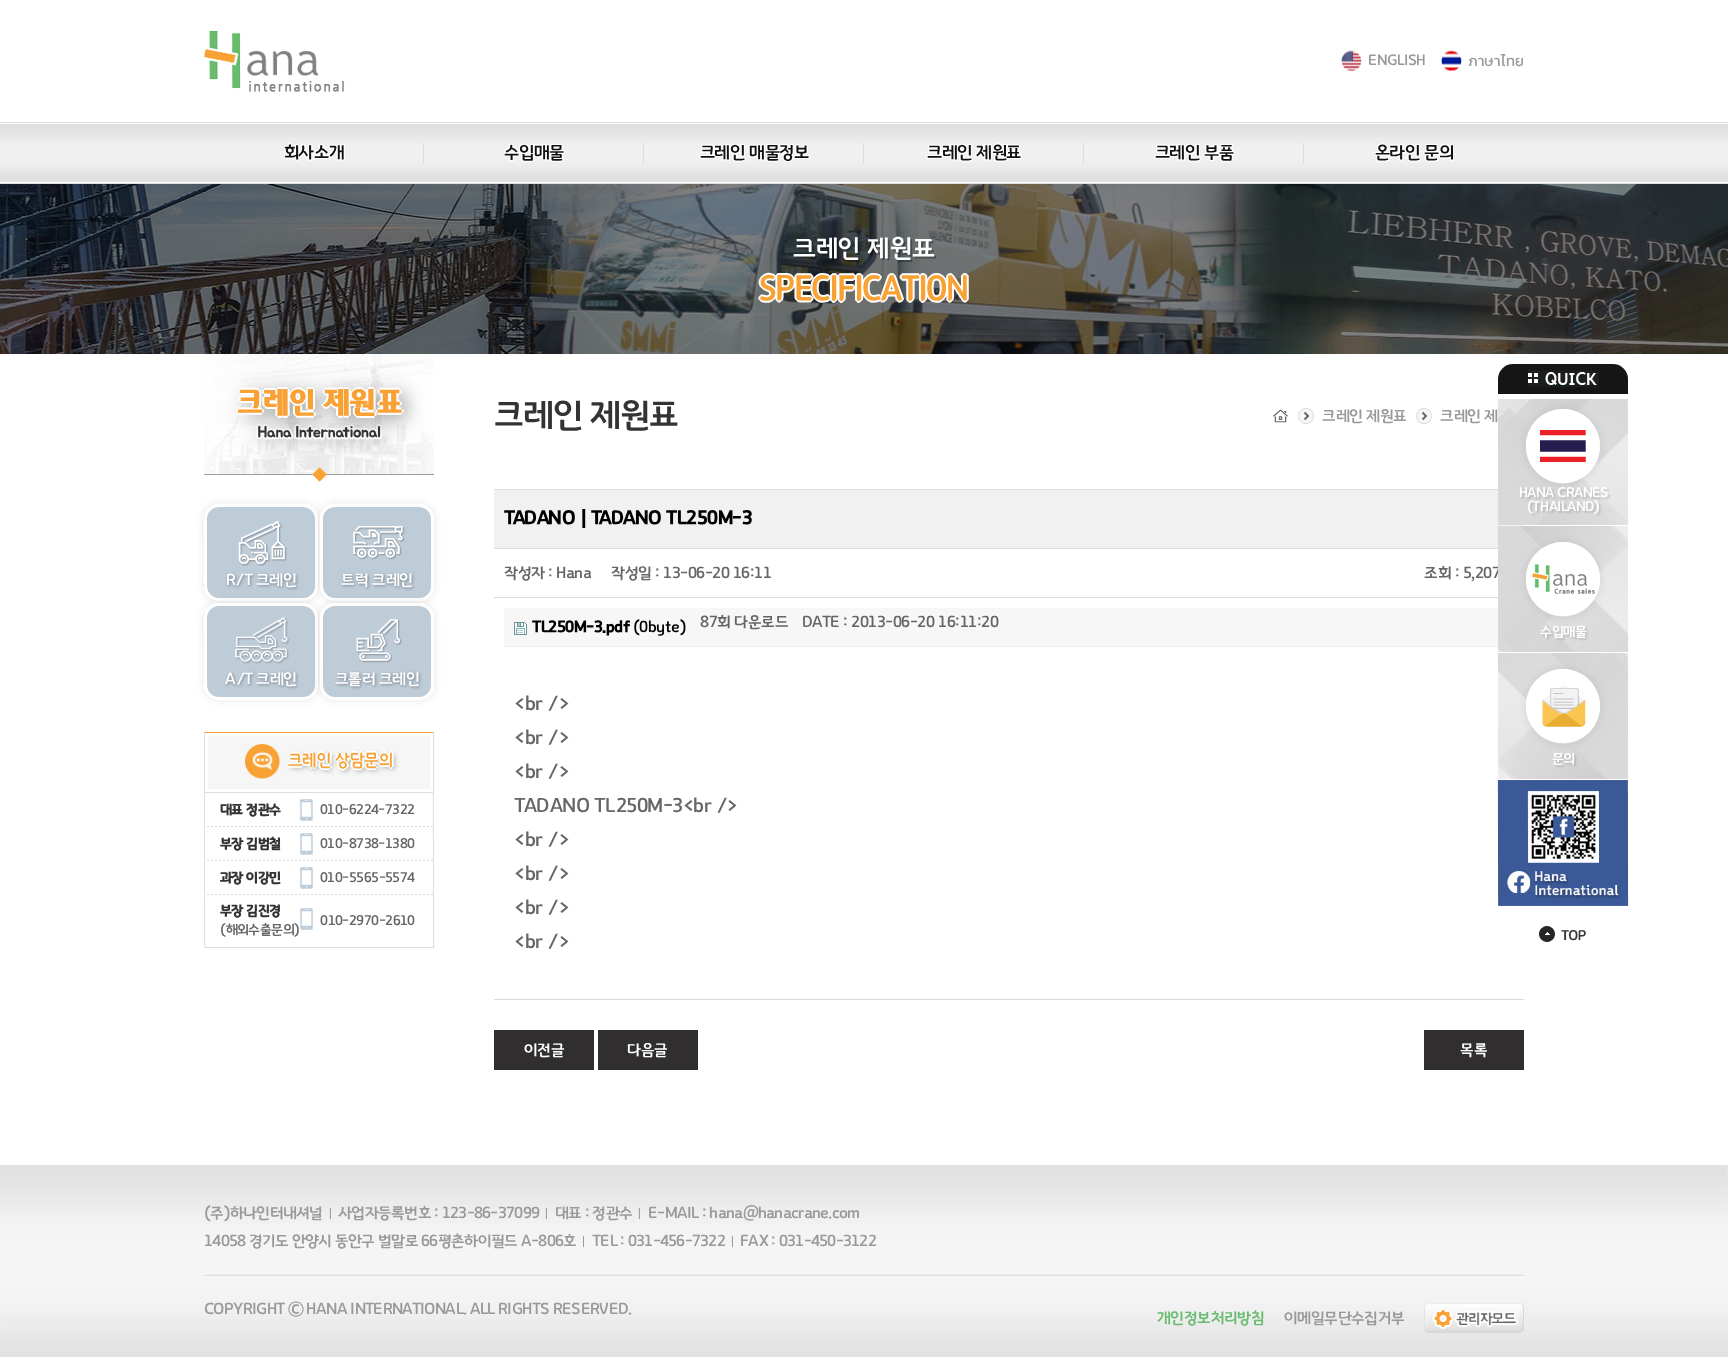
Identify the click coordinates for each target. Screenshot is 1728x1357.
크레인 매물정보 (754, 153)
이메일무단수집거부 (1344, 1318)
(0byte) (609, 627)
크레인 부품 (1194, 153)
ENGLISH (1396, 60)
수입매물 (533, 153)
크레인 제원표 (974, 153)
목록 (1473, 1050)
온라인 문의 (1414, 153)
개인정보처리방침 (1210, 1318)
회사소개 (314, 153)
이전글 (544, 1050)
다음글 (647, 1050)
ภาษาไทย (1495, 60)
